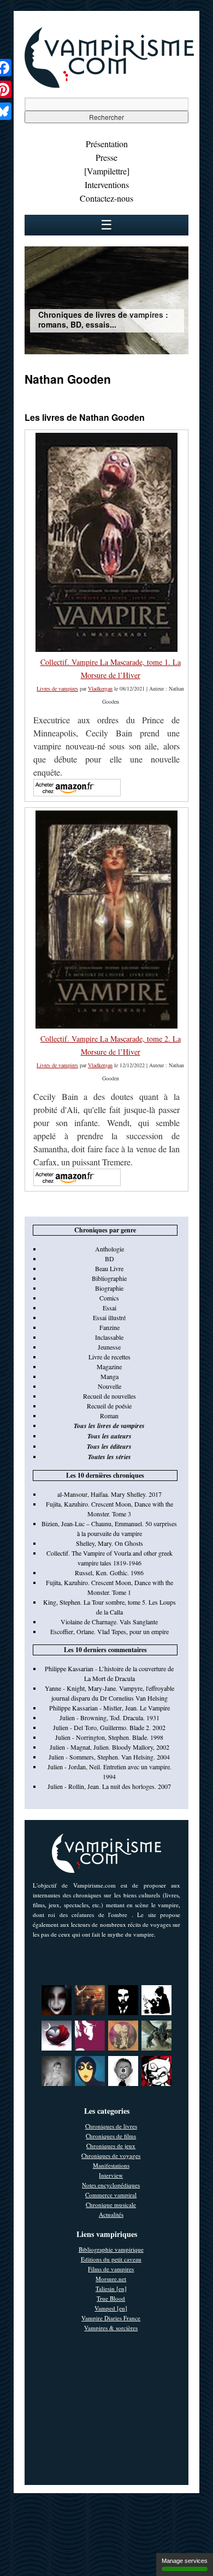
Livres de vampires (57, 688)
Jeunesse (109, 1347)
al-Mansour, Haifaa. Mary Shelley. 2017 (110, 1494)
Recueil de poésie (109, 1406)
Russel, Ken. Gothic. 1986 (109, 1573)
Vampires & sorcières (111, 2328)
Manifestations (111, 2165)
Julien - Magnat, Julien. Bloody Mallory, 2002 (110, 1747)
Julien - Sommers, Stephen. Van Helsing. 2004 (109, 1757)
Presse (106, 157)
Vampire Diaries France (111, 2318)
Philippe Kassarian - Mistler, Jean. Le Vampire (110, 1708)
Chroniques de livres (111, 2126)
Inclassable (109, 1337)
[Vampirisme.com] (109, 85)
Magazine (109, 1366)
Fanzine (110, 1327)
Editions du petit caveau (111, 2259)
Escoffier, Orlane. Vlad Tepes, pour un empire (110, 1631)
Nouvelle (110, 1386)
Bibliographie (109, 1278)
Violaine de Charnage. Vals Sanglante (109, 1622)
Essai (110, 1308)
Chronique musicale (111, 2205)
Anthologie (110, 1249)
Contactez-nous (106, 198)
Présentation (107, 144)
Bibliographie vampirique (111, 2249)
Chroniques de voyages (111, 2155)
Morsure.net (111, 2279)
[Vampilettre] (107, 171)
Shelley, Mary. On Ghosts (110, 1543)
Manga (110, 1376)
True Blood (111, 2298)
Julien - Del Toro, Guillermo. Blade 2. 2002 (109, 1727)
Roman (109, 1416)
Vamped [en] (111, 2308)
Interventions (107, 185)
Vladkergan (100, 688)
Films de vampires (111, 2269)
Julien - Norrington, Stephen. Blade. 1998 (109, 1737)
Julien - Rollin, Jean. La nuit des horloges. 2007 (109, 1786)
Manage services (185, 2561)
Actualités (111, 2214)
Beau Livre (109, 1268)
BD (110, 1259)
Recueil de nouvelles (110, 1396)
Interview (111, 2175)
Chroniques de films (111, 2136)
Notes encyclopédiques (111, 2185)
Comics (109, 1298)
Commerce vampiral (111, 2195)
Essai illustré (109, 1317)
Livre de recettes (110, 1357)
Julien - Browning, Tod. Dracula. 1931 (110, 1718)
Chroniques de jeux (111, 2146)
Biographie (109, 1288)
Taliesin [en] (111, 2288)
